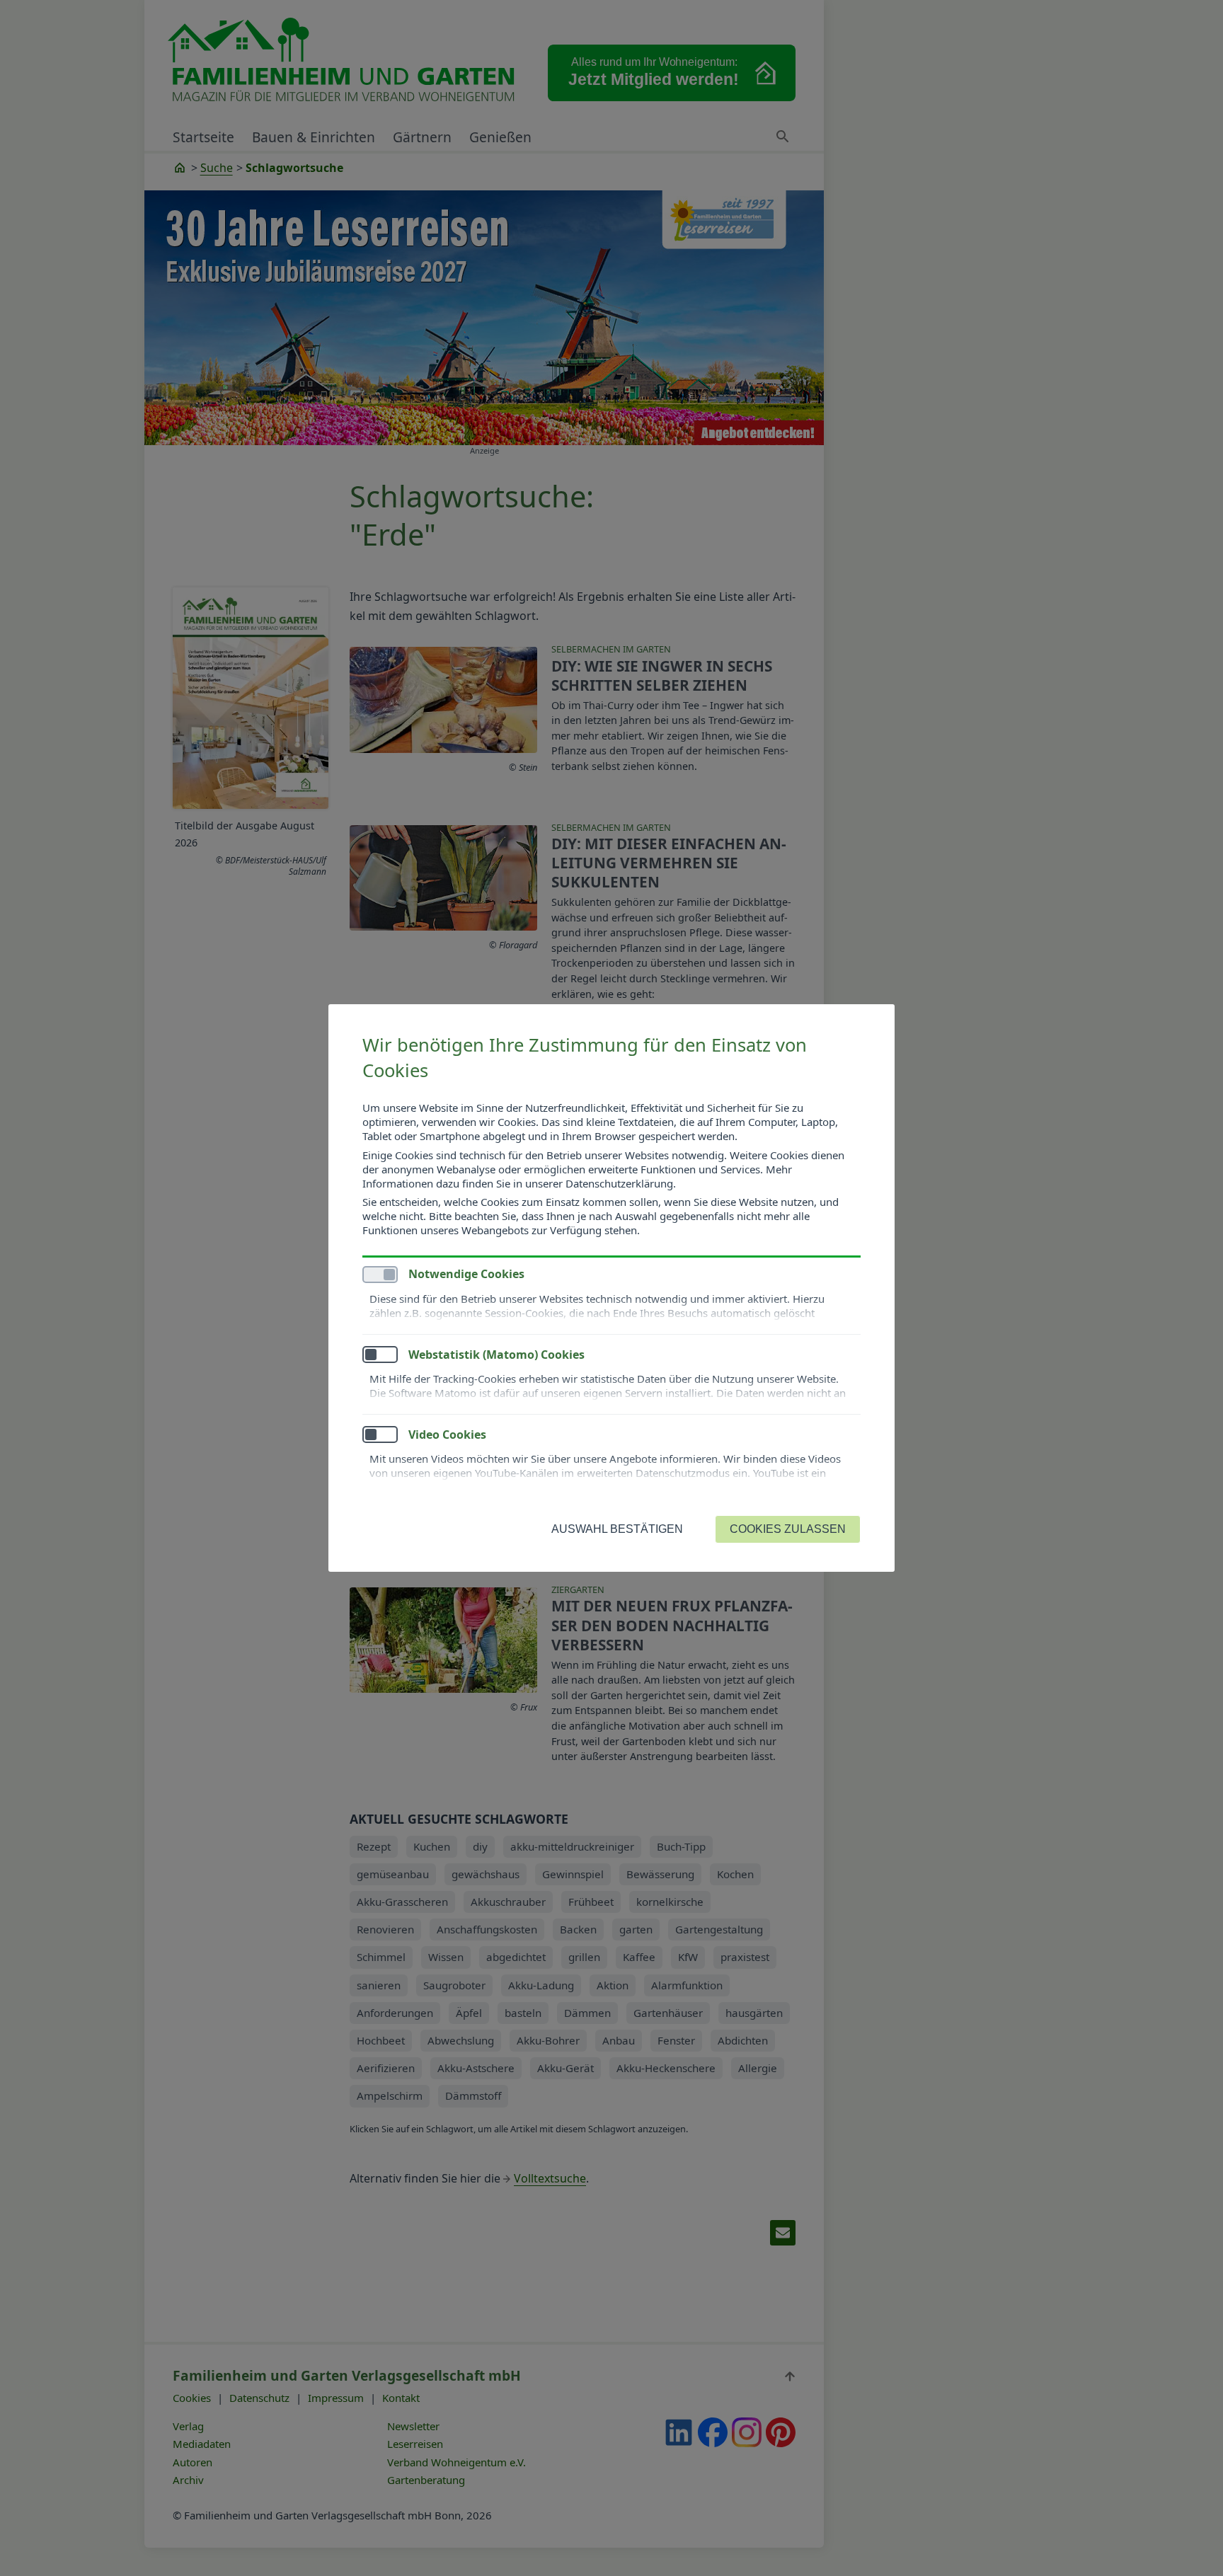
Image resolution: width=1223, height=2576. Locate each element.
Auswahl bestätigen (617, 1529)
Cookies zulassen (788, 1529)
